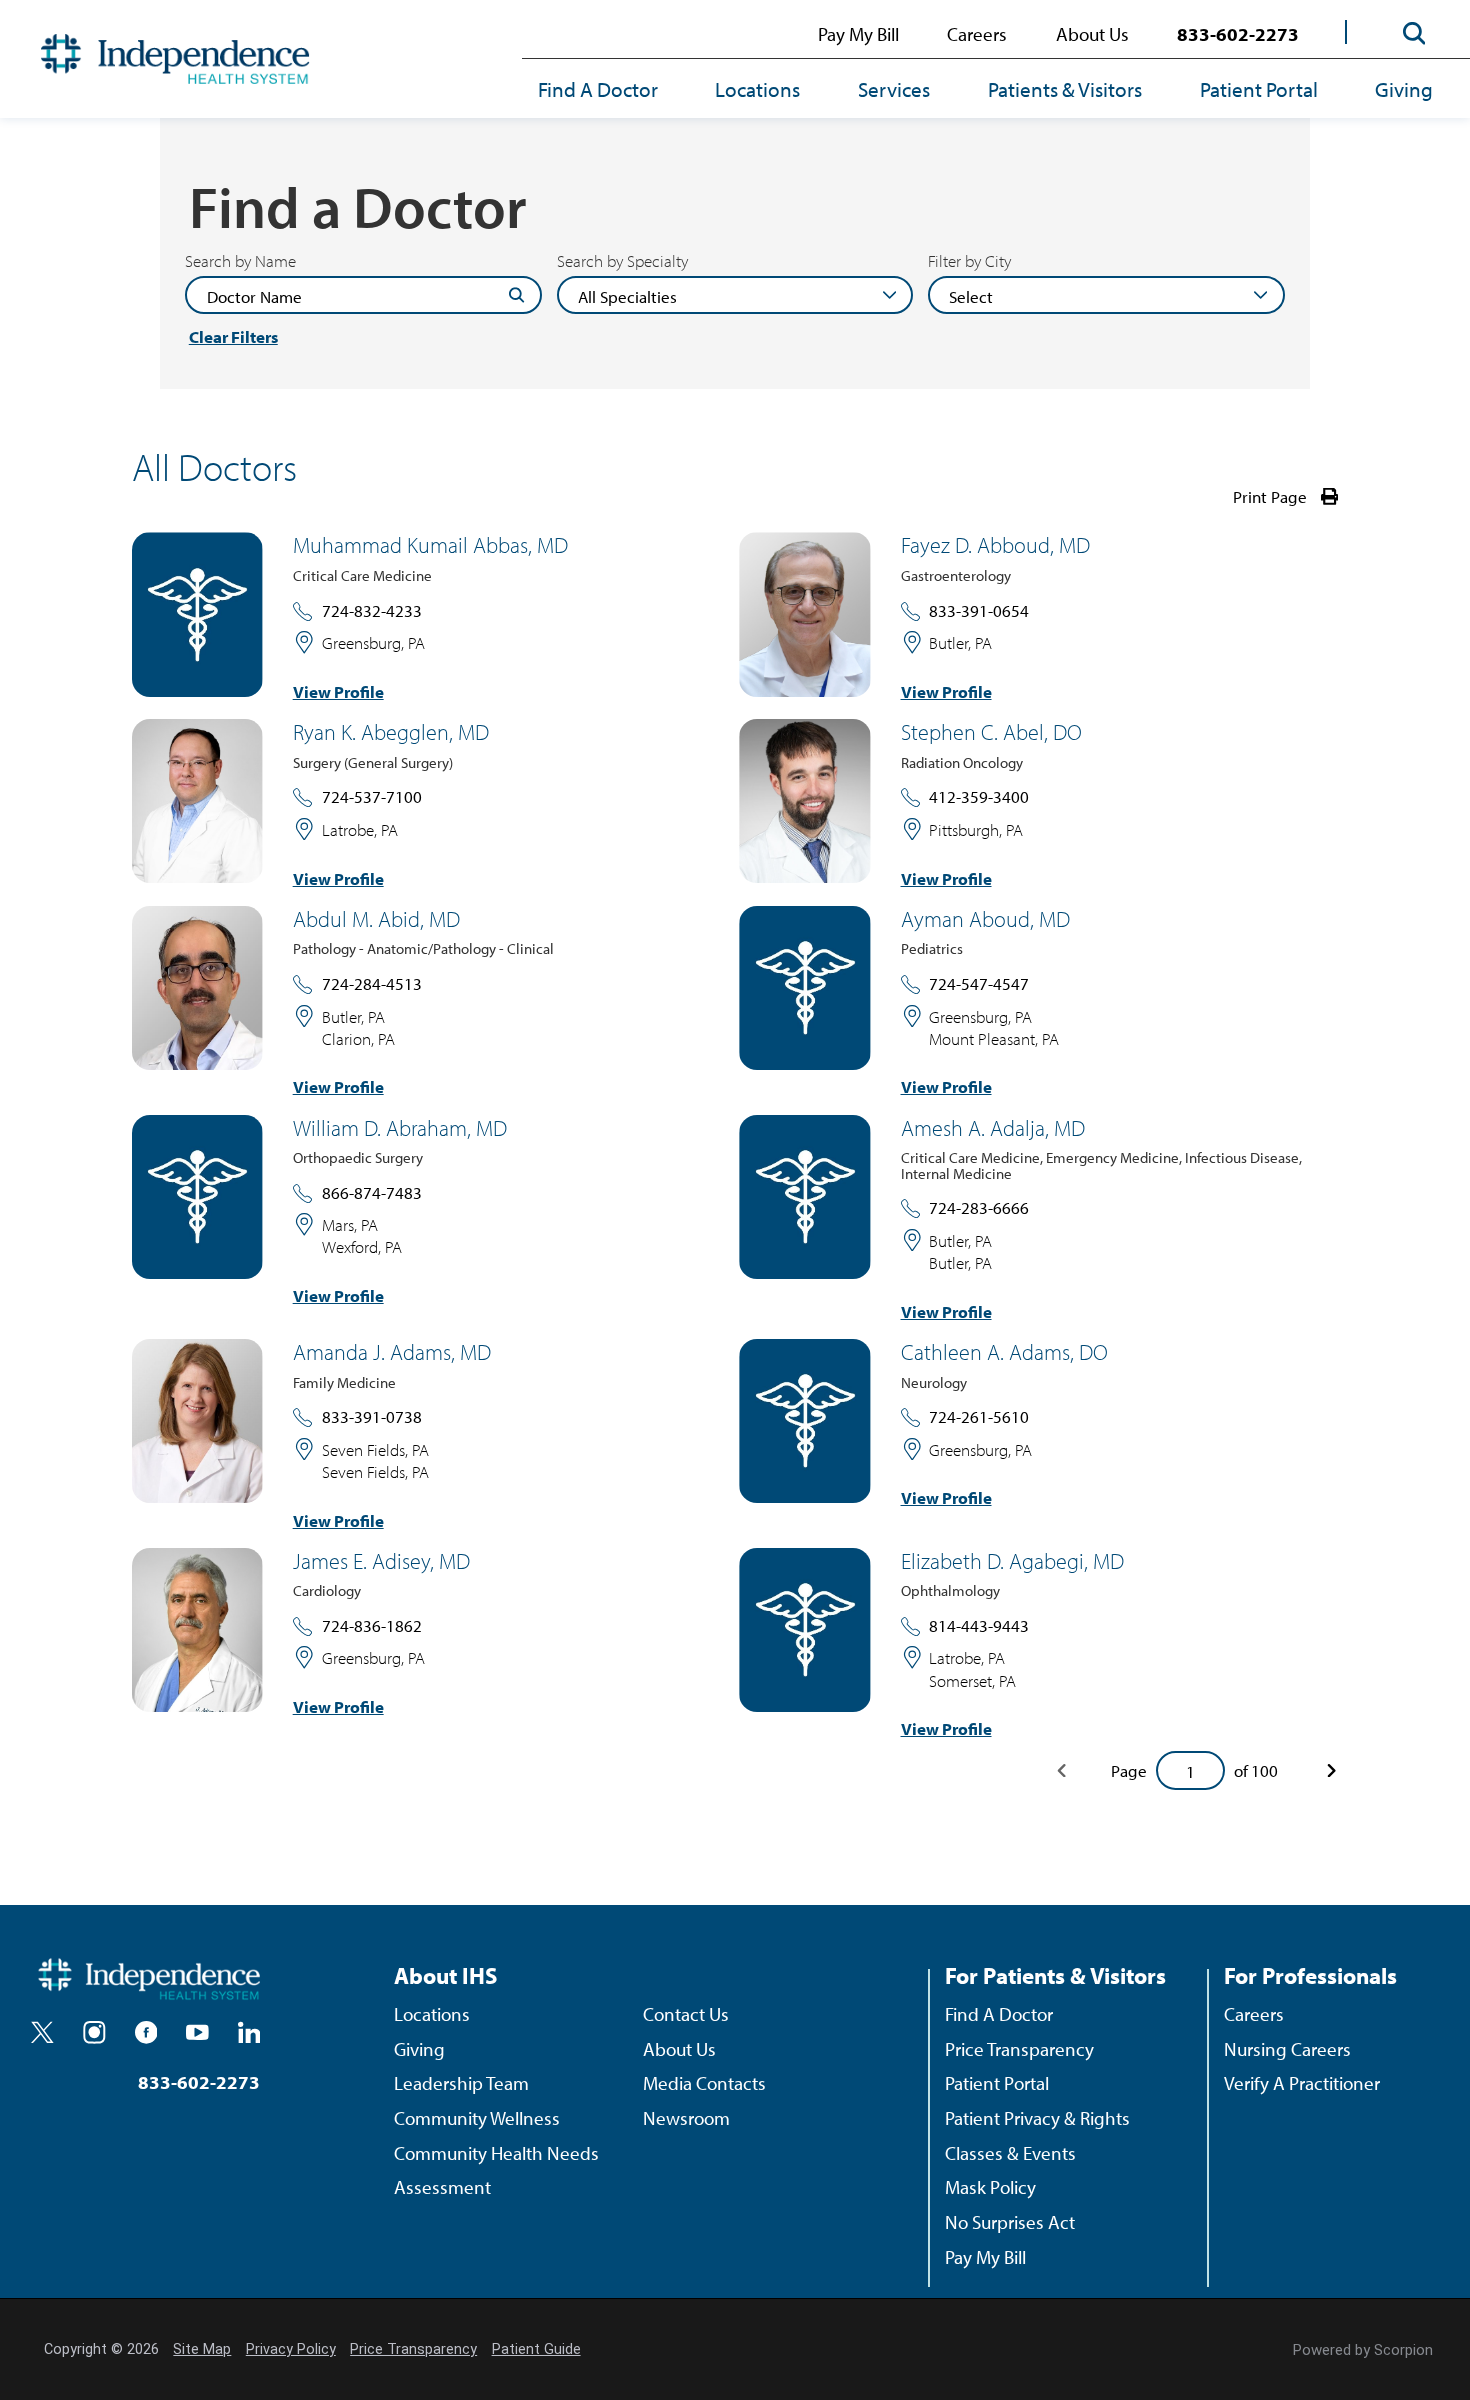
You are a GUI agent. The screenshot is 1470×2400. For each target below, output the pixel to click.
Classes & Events (1010, 2152)
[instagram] (94, 2032)
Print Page (1270, 496)
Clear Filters (233, 336)
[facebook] (146, 2032)
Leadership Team (461, 2082)
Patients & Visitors (1065, 89)
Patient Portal (1259, 89)
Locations (757, 89)
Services (894, 89)
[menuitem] (612, 90)
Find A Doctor (598, 89)
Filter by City (969, 260)
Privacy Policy (291, 2349)
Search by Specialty (622, 260)
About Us (1092, 33)
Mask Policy (990, 2186)
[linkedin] (249, 2032)
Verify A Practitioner (1302, 2082)
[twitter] (42, 2032)
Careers (977, 33)
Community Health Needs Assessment (496, 2170)
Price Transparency (1019, 2048)
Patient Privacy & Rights (1037, 2117)
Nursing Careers (1287, 2048)
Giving (1404, 89)
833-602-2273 (1238, 33)
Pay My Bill (858, 33)
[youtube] (197, 2032)
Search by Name (240, 260)
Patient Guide (536, 2349)
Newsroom (686, 2117)
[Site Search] (1414, 34)
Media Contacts (704, 2082)
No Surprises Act (1010, 2221)
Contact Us (686, 2013)
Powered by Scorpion (1363, 2350)
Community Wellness (477, 2117)
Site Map (202, 2349)
